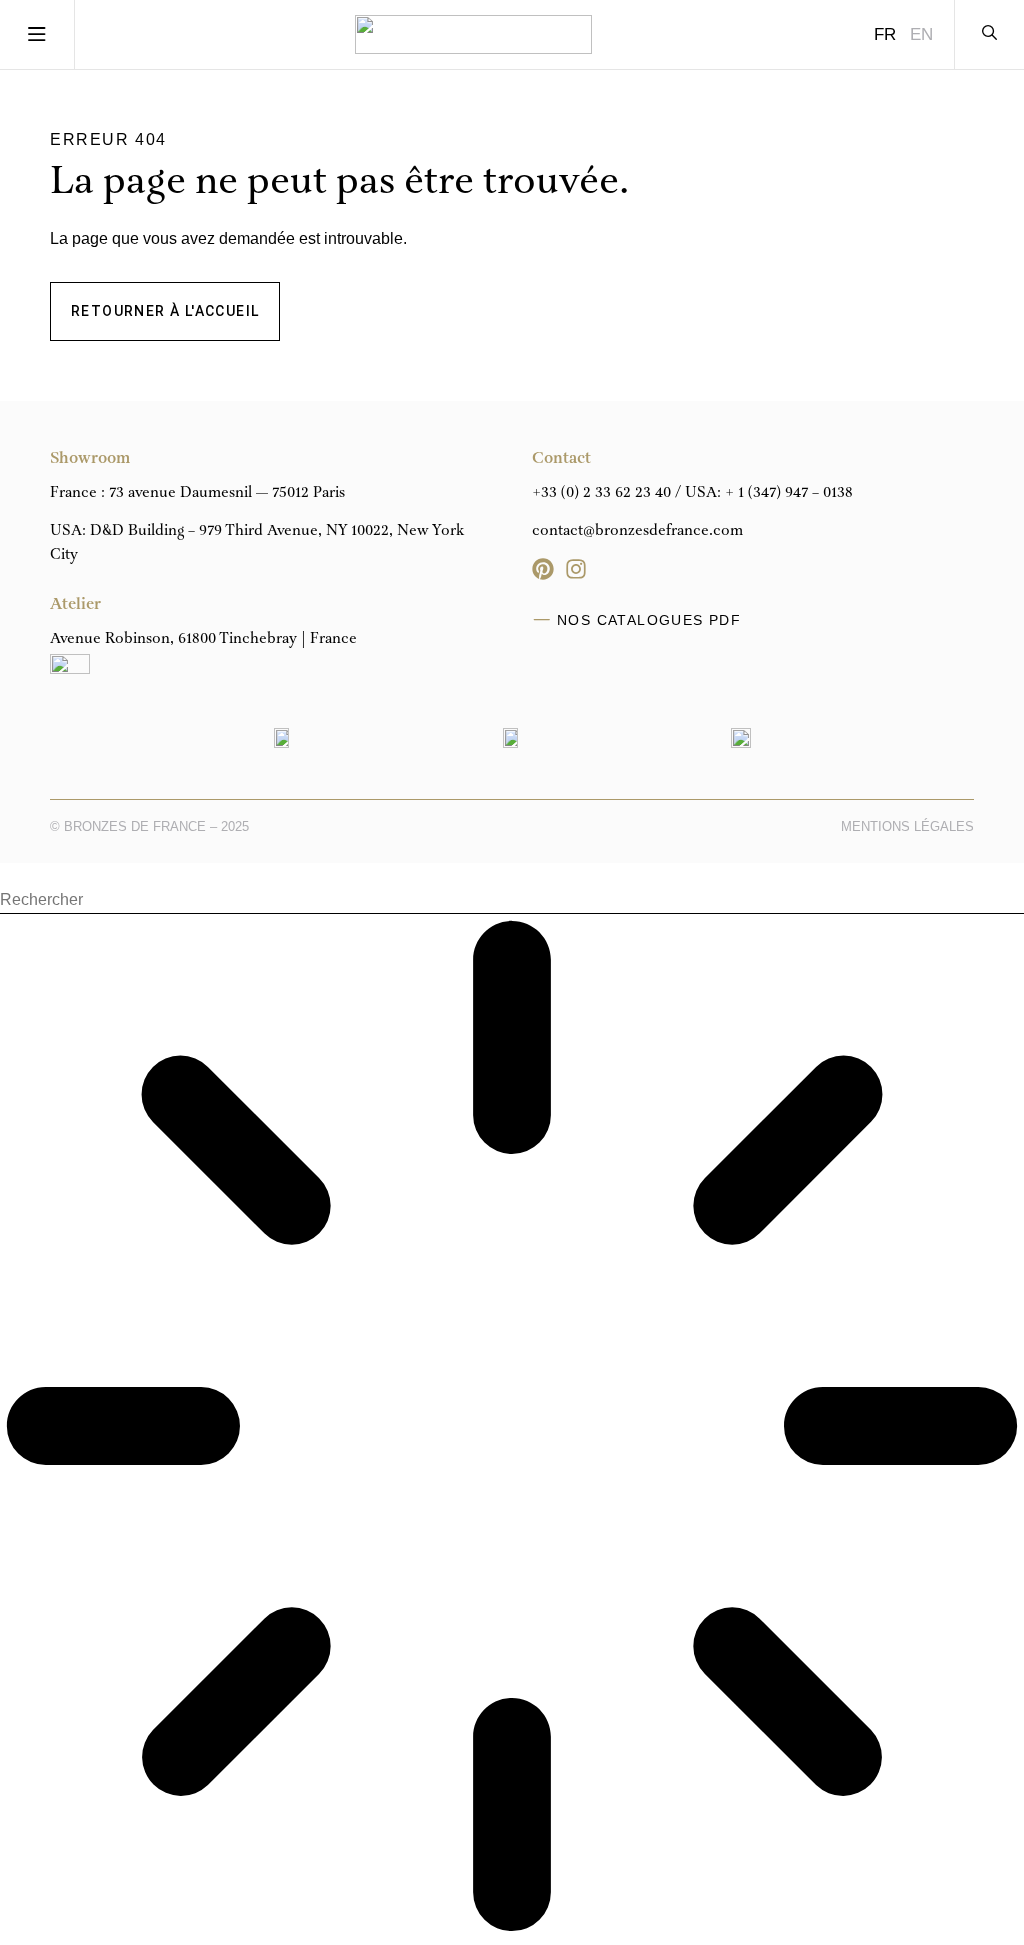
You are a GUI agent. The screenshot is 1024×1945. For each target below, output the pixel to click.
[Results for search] (512, 1429)
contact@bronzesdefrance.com (637, 531)
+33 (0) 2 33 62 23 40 (601, 493)
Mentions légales (907, 826)
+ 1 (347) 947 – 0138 (789, 493)
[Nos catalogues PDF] (542, 620)
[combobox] (512, 900)
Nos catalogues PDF (649, 620)
